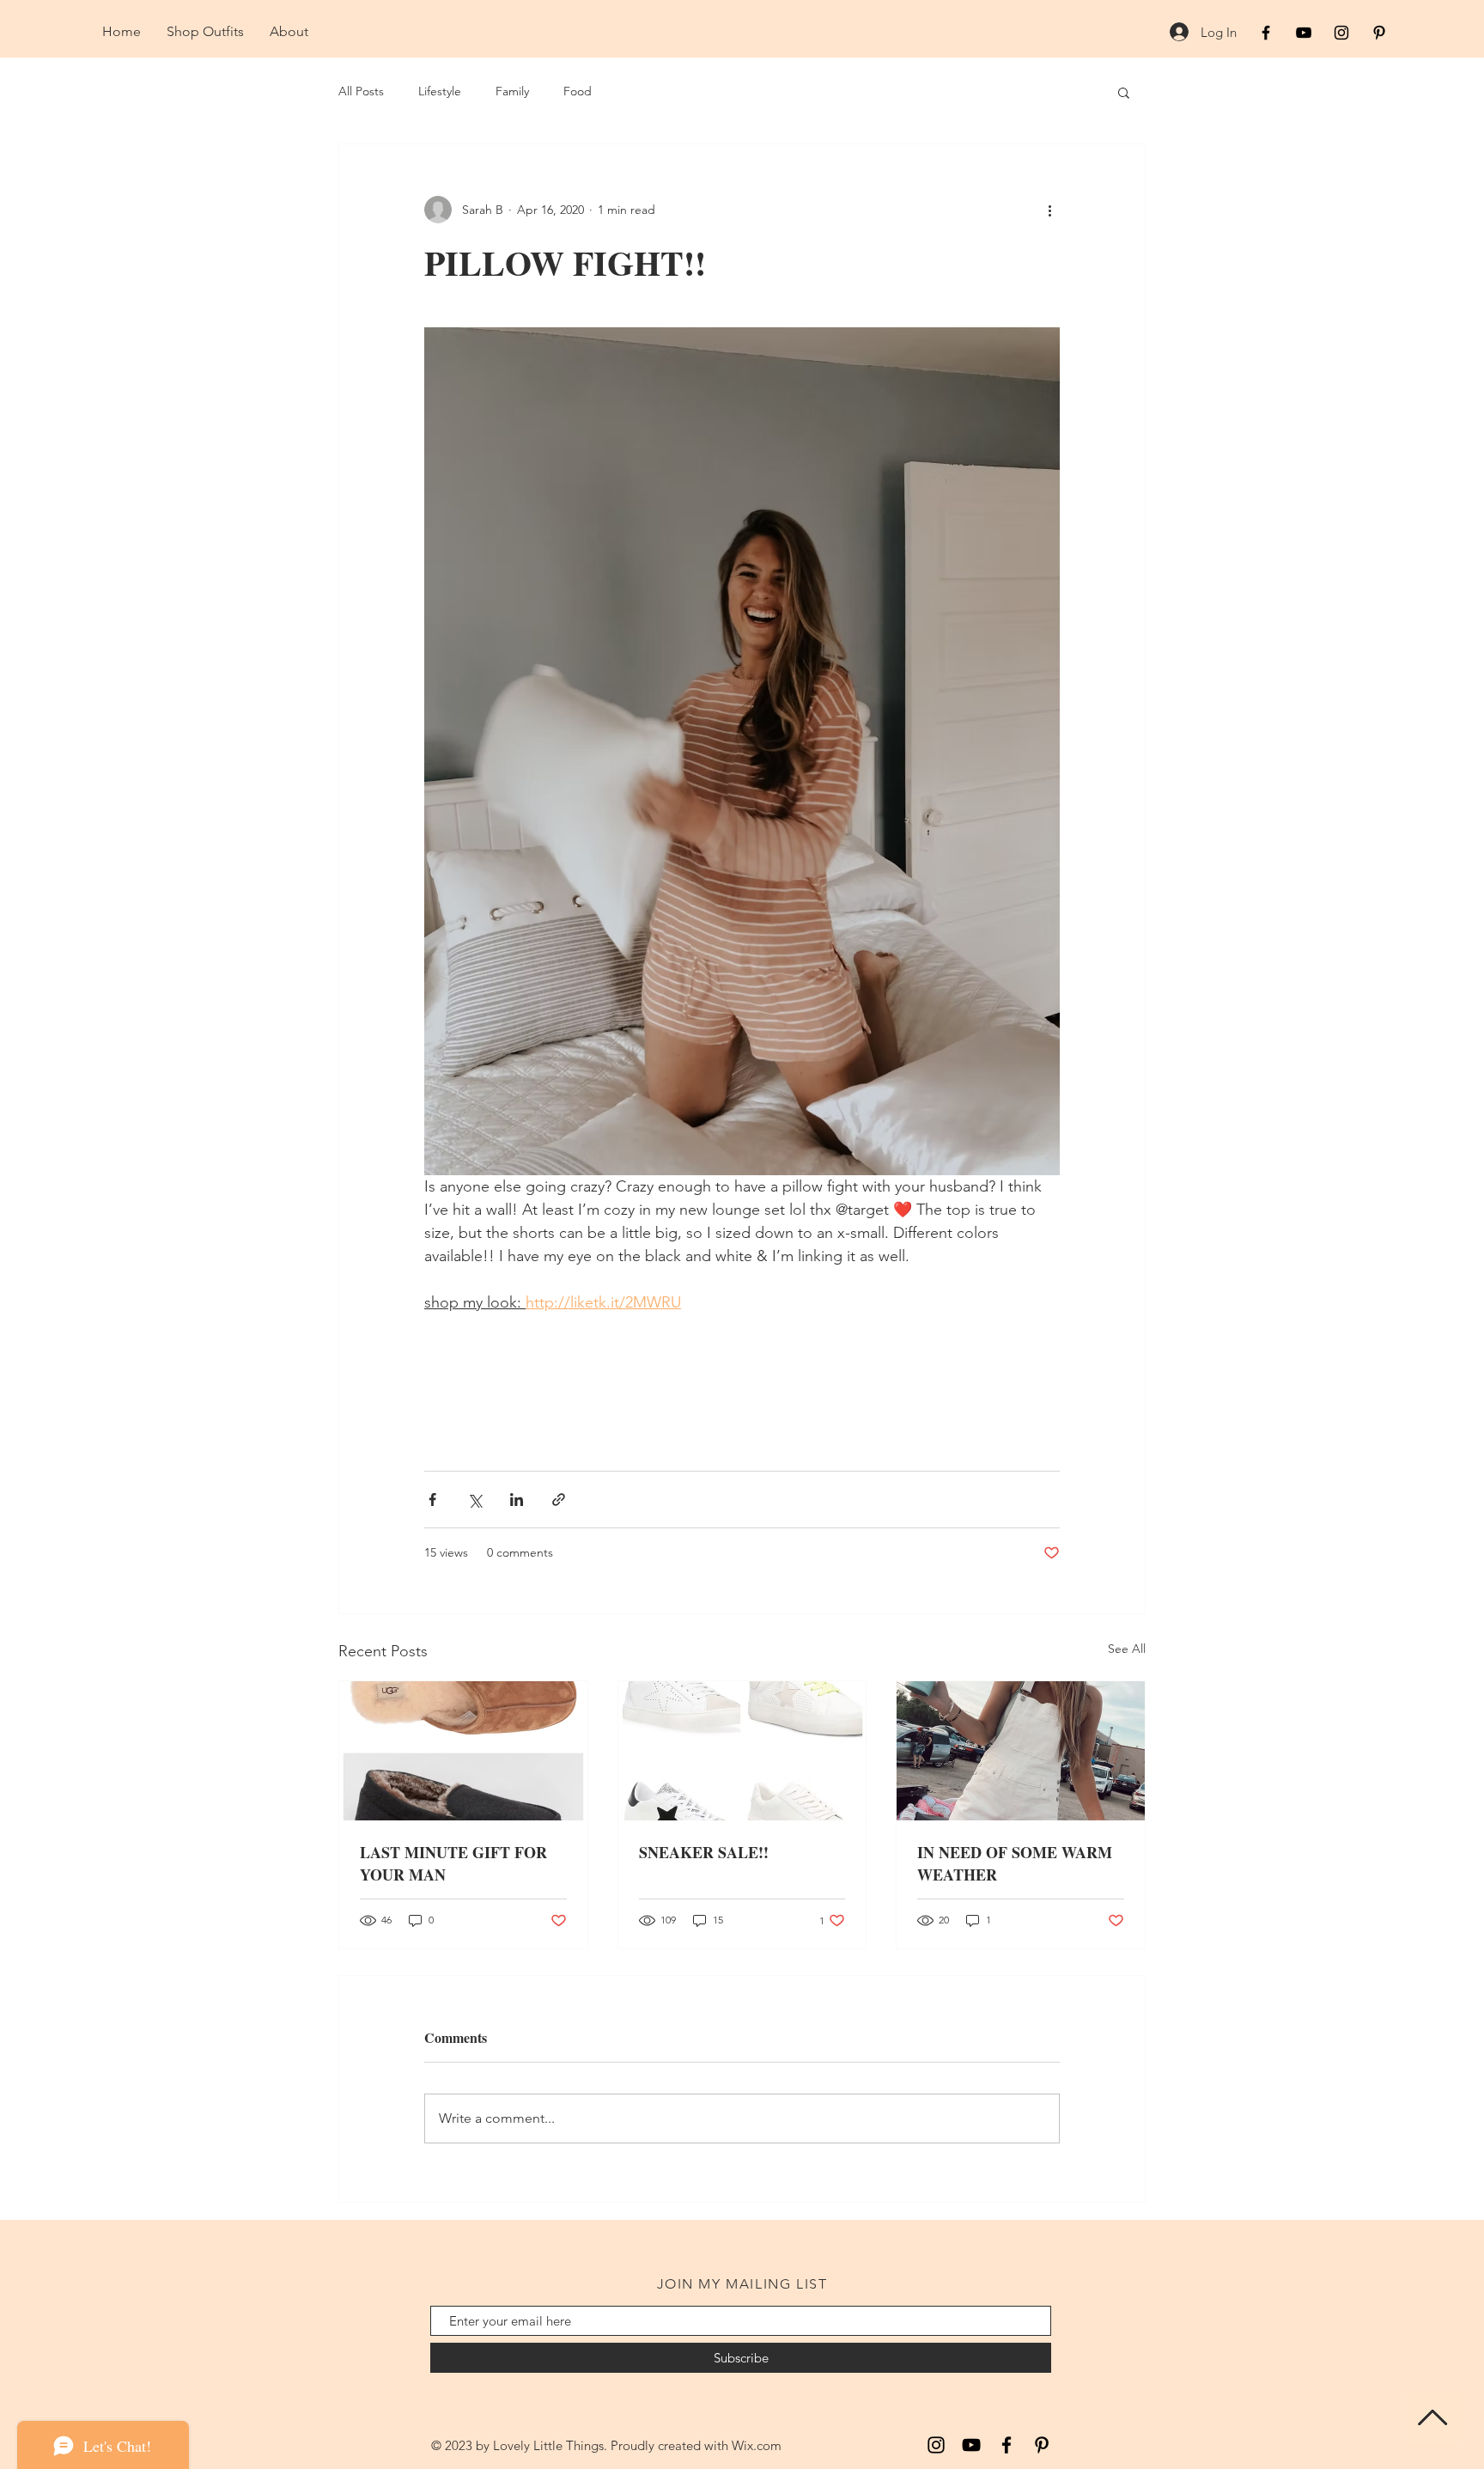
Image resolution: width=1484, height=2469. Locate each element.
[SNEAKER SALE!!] (742, 1751)
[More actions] (1049, 210)
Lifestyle (440, 91)
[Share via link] (559, 1500)
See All (1127, 1649)
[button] (1124, 92)
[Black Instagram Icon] (1341, 33)
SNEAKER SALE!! (704, 1852)
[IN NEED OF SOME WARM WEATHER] (1021, 1751)
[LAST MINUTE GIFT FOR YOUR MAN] (463, 1751)
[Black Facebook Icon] (1266, 33)
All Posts (361, 91)
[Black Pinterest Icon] (1379, 33)
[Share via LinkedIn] (517, 1500)
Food (578, 91)
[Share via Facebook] (432, 1500)
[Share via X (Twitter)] (474, 1500)
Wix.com (757, 2445)
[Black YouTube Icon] (1304, 33)
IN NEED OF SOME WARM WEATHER (1015, 1863)
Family (512, 91)
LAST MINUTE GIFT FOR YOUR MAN (453, 1863)
